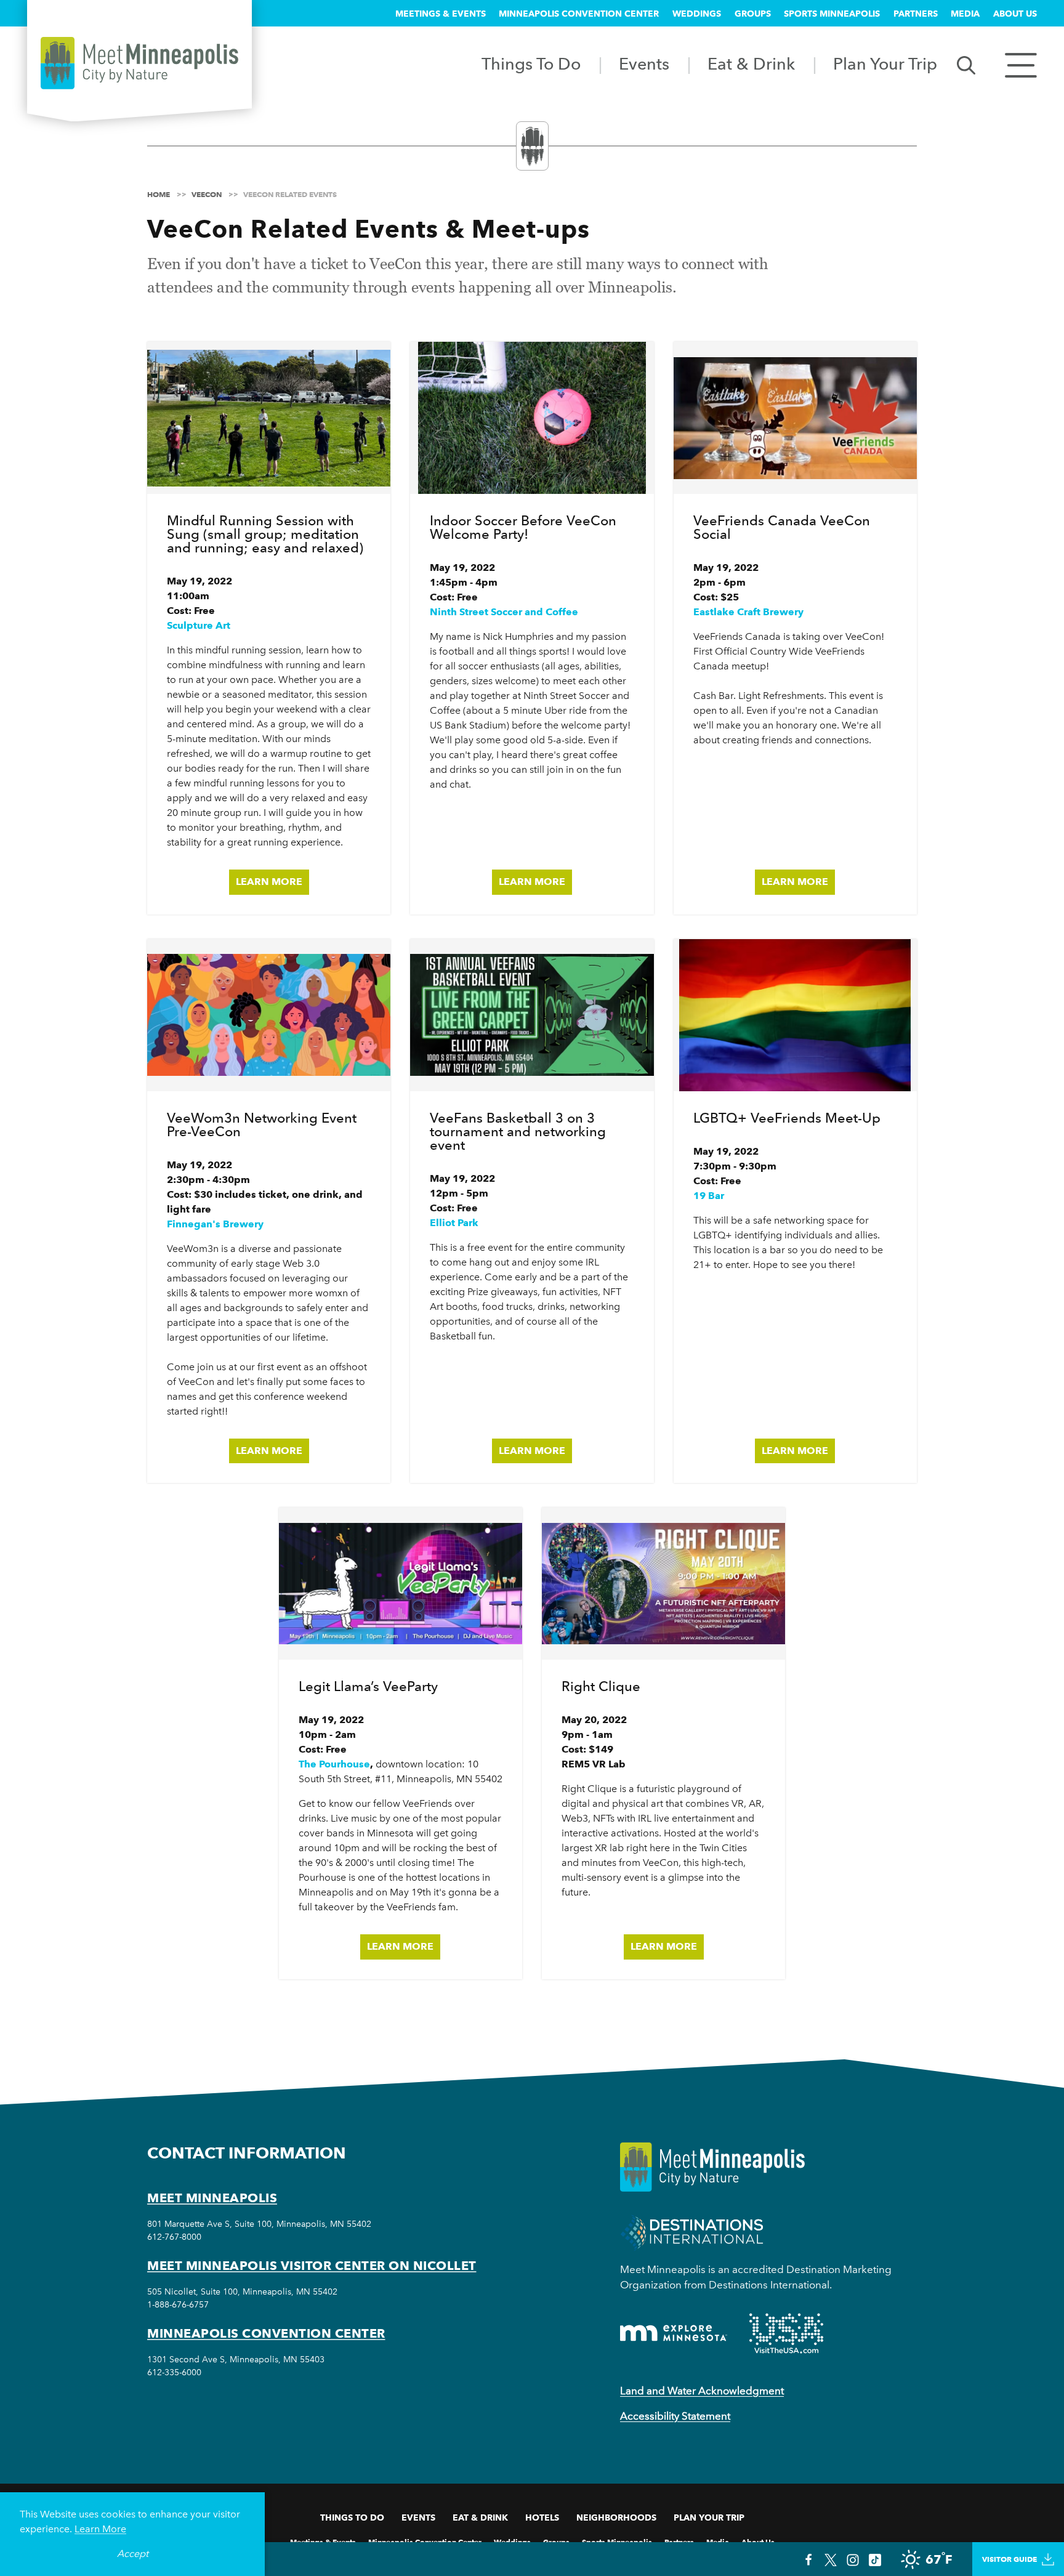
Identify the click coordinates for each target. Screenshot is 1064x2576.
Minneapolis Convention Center (579, 14)
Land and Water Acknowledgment (702, 2391)
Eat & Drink (751, 64)
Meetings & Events (441, 14)
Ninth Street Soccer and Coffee (504, 612)
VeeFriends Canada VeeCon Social (782, 527)
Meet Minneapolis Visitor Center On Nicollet (312, 2266)
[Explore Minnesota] (674, 2333)
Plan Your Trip (885, 64)
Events (644, 64)
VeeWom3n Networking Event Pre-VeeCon (262, 1124)
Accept (133, 2554)
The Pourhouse (334, 1764)
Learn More (269, 882)
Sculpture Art (199, 625)
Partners (916, 14)
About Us (1015, 14)
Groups (753, 14)
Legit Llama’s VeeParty (368, 1686)
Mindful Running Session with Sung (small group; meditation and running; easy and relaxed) (265, 534)
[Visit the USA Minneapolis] (786, 2333)
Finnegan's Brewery (215, 1224)
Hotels (542, 2517)
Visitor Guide (1010, 2559)
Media (965, 14)
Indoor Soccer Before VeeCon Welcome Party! (523, 527)
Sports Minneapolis (832, 14)
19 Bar (709, 1196)
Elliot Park (454, 1223)
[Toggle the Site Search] (966, 64)
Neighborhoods (616, 2517)
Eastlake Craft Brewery (748, 612)
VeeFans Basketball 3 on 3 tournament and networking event (518, 1131)
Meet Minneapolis (212, 2198)
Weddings (697, 14)
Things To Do (531, 64)
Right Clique (601, 1686)
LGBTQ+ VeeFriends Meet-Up (787, 1118)
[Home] (139, 63)
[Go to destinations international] (692, 2231)
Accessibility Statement (675, 2416)
